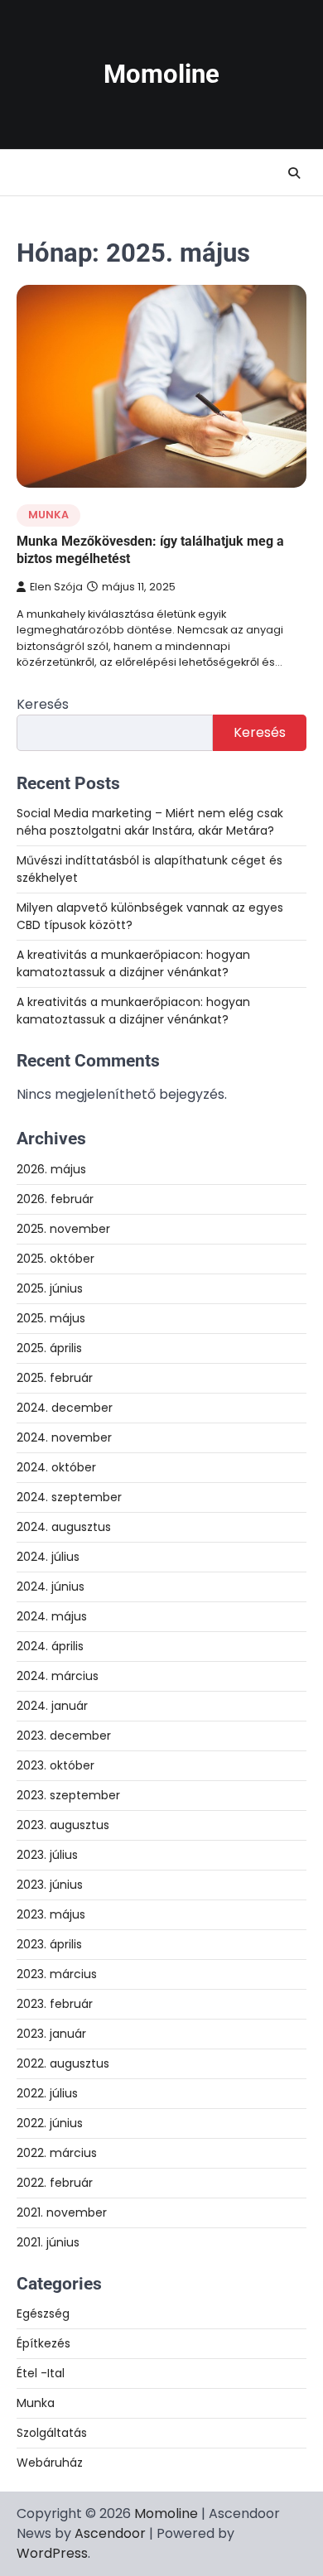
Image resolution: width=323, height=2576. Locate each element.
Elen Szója (56, 587)
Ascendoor (110, 2533)
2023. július (47, 1855)
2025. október (55, 1259)
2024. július (48, 1557)
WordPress (52, 2553)
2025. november (63, 1229)
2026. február (55, 1199)
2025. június (50, 1288)
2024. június (51, 1587)
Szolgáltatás (52, 2433)
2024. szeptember (69, 1497)
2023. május (51, 1914)
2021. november (62, 2212)
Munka (48, 515)
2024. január (52, 1706)
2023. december (64, 1736)
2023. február (55, 2004)
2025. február (55, 1378)
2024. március (58, 1676)
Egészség (43, 2314)
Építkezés (43, 2343)
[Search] (294, 173)
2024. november (64, 1437)
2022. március (57, 2153)
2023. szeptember (68, 1795)
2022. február (55, 2183)
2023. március (57, 1974)
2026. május (51, 1169)
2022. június (50, 2123)
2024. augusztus (64, 1527)
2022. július (47, 2093)
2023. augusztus (63, 1825)
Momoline (161, 74)
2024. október (56, 1467)
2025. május (51, 1318)
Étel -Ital (41, 2373)
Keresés (43, 704)
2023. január (51, 2034)
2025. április (49, 1348)
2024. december (65, 1408)
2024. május (52, 1616)
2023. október (55, 1765)
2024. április (50, 1646)
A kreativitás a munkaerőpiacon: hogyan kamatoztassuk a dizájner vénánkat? (133, 963)
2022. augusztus (63, 2063)
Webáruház (50, 2463)
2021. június (48, 2242)
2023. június (50, 1885)
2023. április (49, 1944)
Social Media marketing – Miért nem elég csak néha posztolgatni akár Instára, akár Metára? (150, 822)
